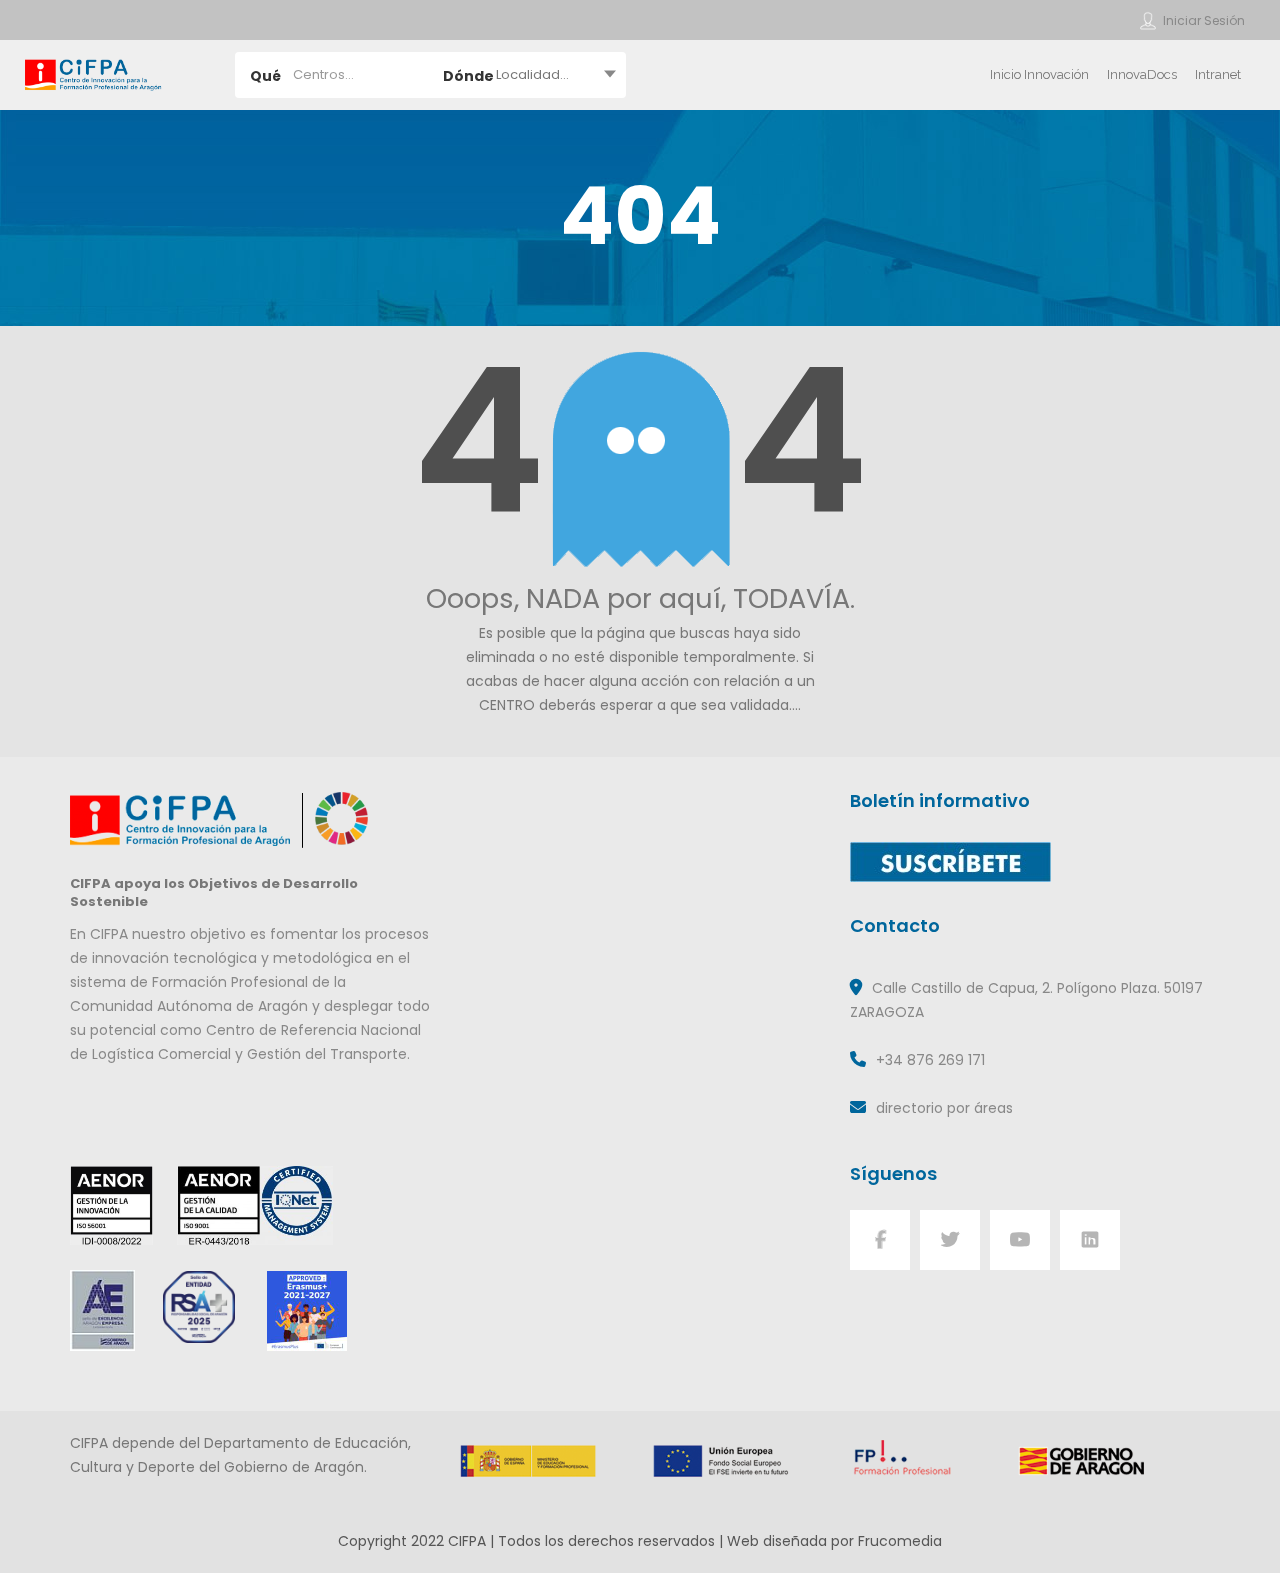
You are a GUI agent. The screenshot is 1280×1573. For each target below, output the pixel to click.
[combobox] (529, 75)
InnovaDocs (1142, 74)
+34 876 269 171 (930, 1060)
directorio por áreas (944, 1108)
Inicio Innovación (1039, 74)
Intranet (1218, 74)
